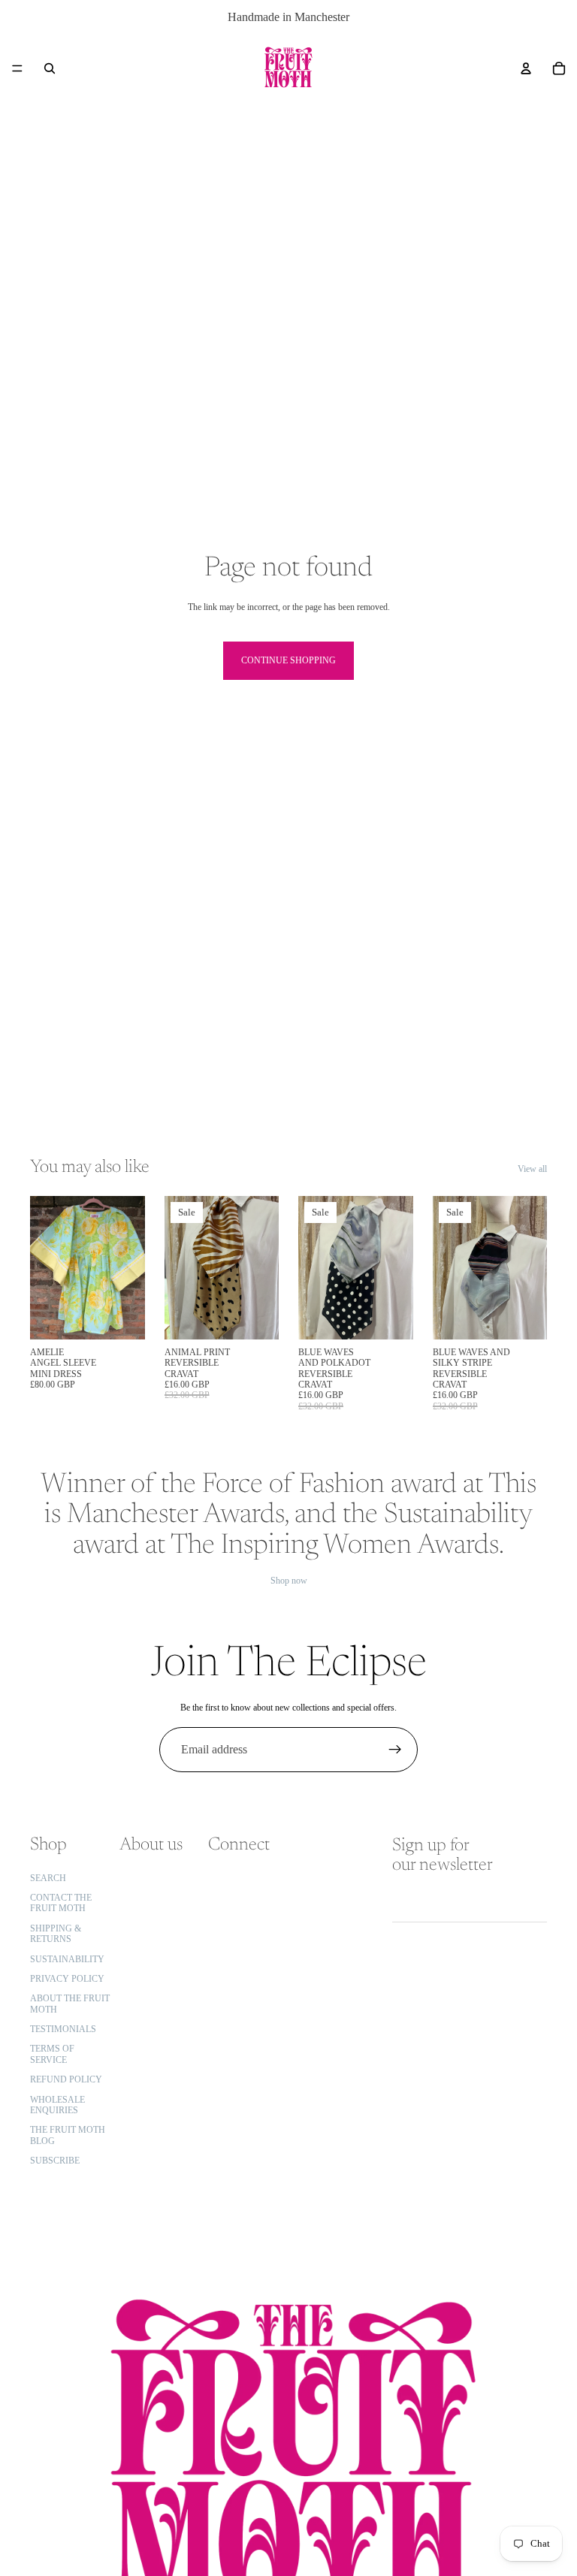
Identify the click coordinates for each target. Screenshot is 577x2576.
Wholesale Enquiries (57, 2105)
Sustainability (67, 1959)
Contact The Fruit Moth (61, 1903)
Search (48, 1878)
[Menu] (17, 68)
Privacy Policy (67, 1979)
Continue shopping (288, 660)
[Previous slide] (47, 1267)
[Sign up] (395, 1750)
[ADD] (122, 1316)
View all (532, 1169)
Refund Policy (66, 2079)
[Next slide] (128, 1267)
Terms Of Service (52, 2055)
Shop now (289, 1581)
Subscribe (55, 2161)
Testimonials (63, 2029)
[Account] (526, 68)
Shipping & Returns (56, 1934)
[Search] (50, 68)
